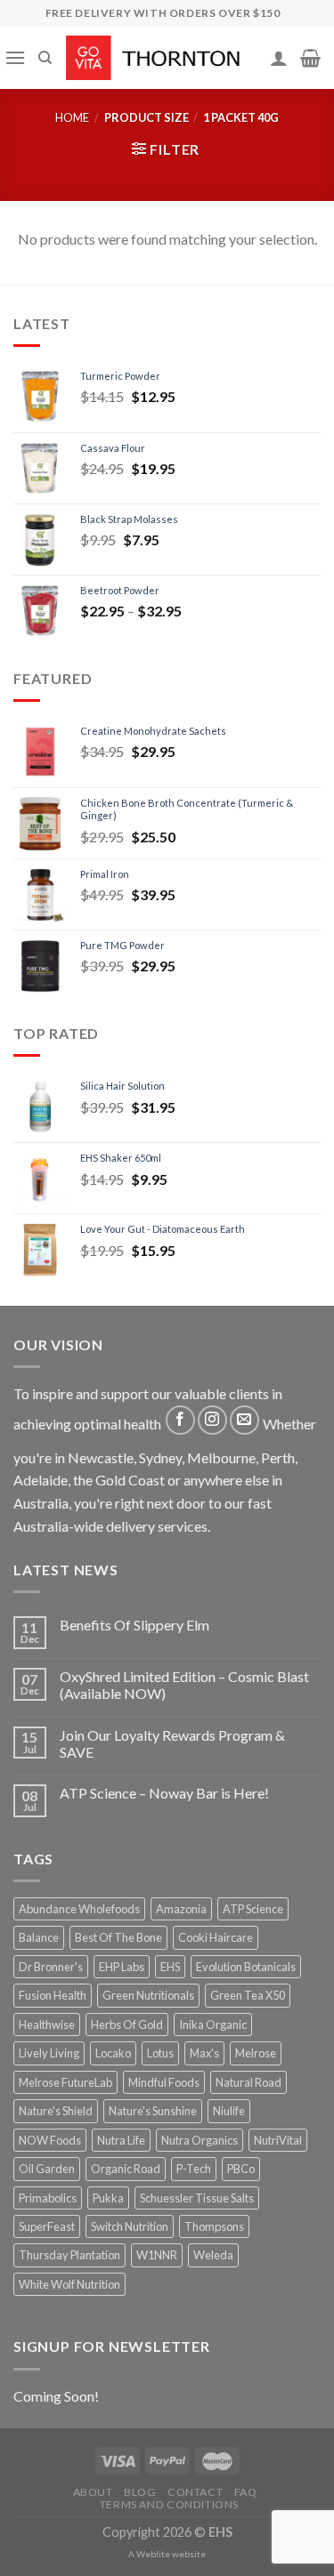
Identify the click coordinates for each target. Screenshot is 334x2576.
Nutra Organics (200, 2140)
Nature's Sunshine (153, 2111)
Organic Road (126, 2169)
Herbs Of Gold (127, 2025)
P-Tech (194, 2169)
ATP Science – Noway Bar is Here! (164, 1793)
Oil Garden (47, 2169)
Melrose (256, 2053)
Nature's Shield (56, 2111)
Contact (195, 2492)
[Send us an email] (244, 1420)
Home (72, 117)
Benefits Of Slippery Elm (134, 1625)
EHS (170, 1967)
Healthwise (47, 2025)
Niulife (229, 2111)
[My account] (279, 58)
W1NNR (157, 2255)
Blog (140, 2492)
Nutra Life (121, 2140)
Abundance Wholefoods (79, 1909)
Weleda (213, 2255)
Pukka (108, 2198)
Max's (204, 2053)
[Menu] (15, 57)
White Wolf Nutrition (69, 2284)
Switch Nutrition (130, 2226)
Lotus (160, 2053)
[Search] (45, 58)
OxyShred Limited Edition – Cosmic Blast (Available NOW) (184, 1685)
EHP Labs (122, 1967)
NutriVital (278, 2140)
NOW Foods (50, 2140)
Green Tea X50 (248, 1995)
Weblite (153, 2554)
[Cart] (310, 58)
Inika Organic (213, 2025)
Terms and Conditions (169, 2504)
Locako (113, 2053)
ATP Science (253, 1909)
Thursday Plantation (69, 2255)
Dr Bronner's (51, 1967)
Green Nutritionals (148, 1995)
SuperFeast (47, 2226)
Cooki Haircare (216, 1937)
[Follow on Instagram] (212, 1420)
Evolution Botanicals (246, 1967)
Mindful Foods (164, 2082)
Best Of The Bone (118, 1937)
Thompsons (214, 2226)
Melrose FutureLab (65, 2082)
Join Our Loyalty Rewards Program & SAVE (172, 1743)
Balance (39, 1937)
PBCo (241, 2169)
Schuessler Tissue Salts (197, 2198)
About (93, 2492)
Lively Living (49, 2053)
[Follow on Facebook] (180, 1420)
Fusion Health (53, 1995)
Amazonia (181, 1909)
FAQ (246, 2492)
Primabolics (48, 2198)
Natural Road (248, 2082)
